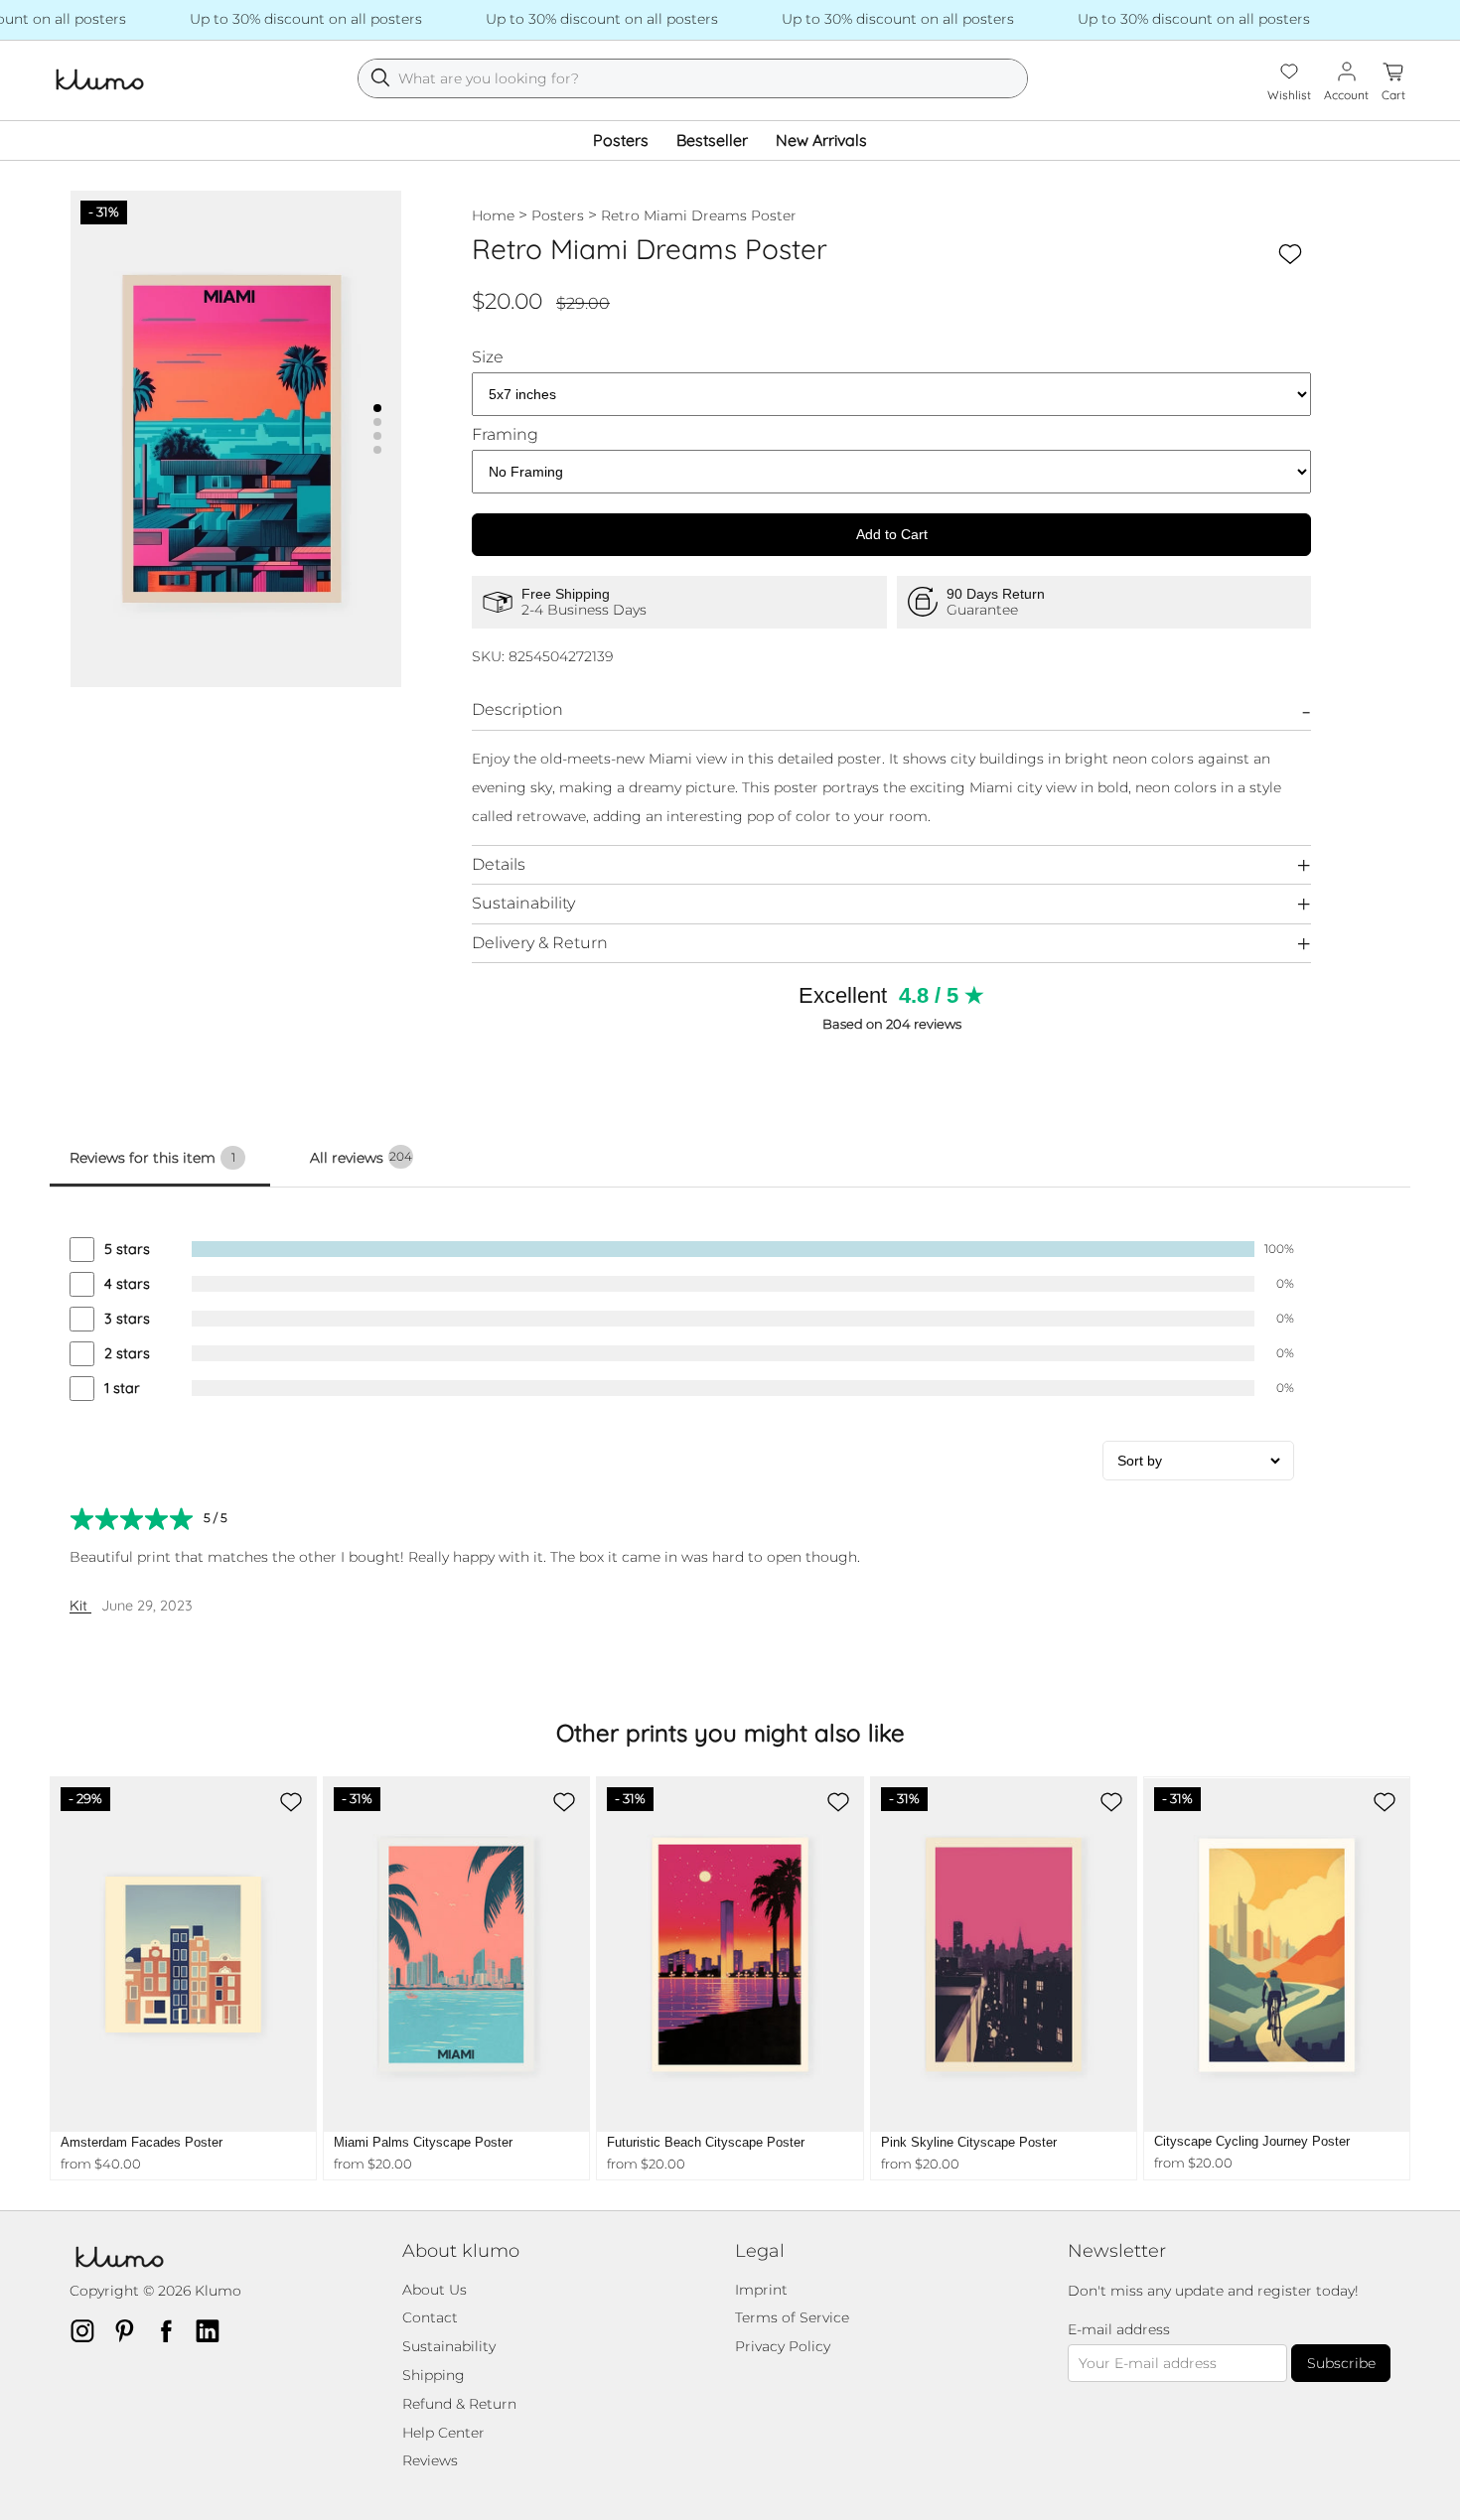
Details (499, 864)
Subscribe (1341, 2363)
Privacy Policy (783, 2346)
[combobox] (693, 78)
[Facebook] (172, 2330)
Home (493, 215)
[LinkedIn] (214, 2330)
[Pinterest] (130, 2330)
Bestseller (712, 140)
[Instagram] (88, 2330)
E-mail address (1119, 2330)
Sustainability (523, 903)
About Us (435, 2290)
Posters (621, 140)
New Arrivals (821, 140)
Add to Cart (892, 534)
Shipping (434, 2375)
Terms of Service (792, 2317)
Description (517, 709)
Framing (505, 435)
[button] (377, 408)
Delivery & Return (540, 943)
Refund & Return (459, 2404)
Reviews (430, 2460)
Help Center (443, 2433)
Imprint (761, 2290)
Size (488, 357)
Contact (430, 2317)
